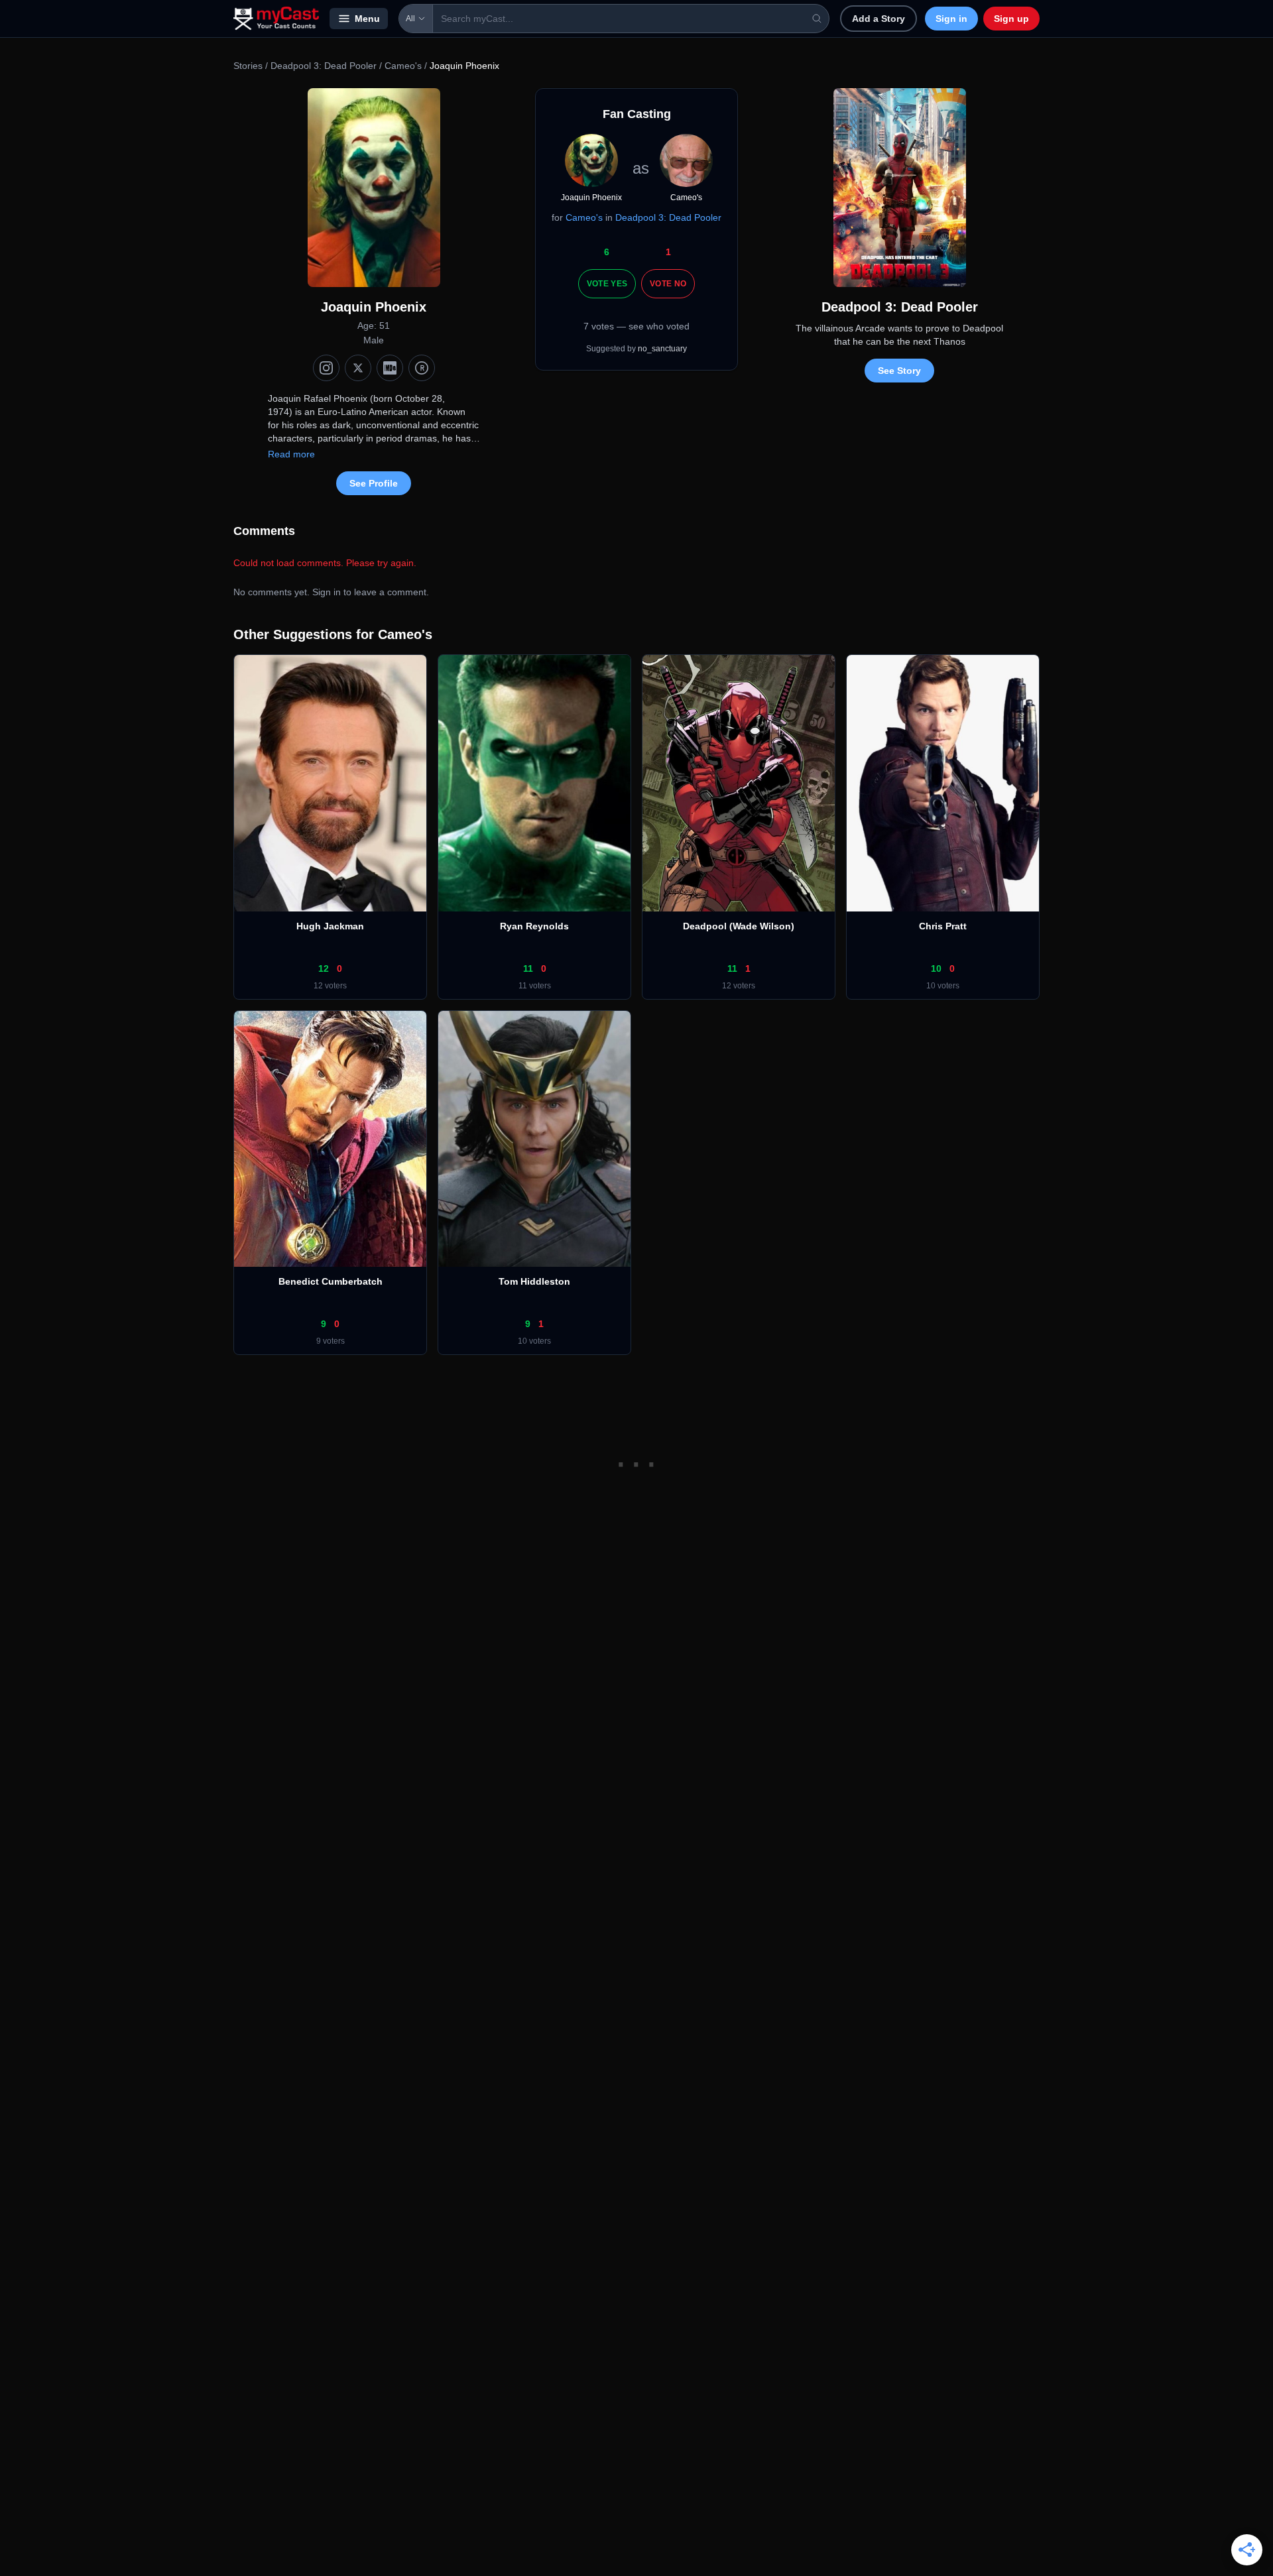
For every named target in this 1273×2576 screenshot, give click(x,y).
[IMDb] (390, 368)
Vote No (668, 284)
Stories (248, 66)
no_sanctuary (662, 349)
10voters (943, 986)
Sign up (1011, 19)
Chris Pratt (943, 926)
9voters (331, 1341)
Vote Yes (607, 284)
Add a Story (879, 19)
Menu (367, 19)
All (410, 19)
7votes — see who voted (636, 326)
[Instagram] (326, 368)
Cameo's (403, 66)
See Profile (374, 483)
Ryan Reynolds (534, 926)
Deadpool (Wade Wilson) (739, 926)
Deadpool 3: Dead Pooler (324, 66)
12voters (330, 986)
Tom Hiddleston (534, 1281)
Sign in (951, 19)
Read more (291, 454)
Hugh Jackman (330, 926)
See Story (899, 371)
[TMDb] (422, 368)
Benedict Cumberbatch (331, 1281)
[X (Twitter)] (358, 368)
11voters (535, 986)
